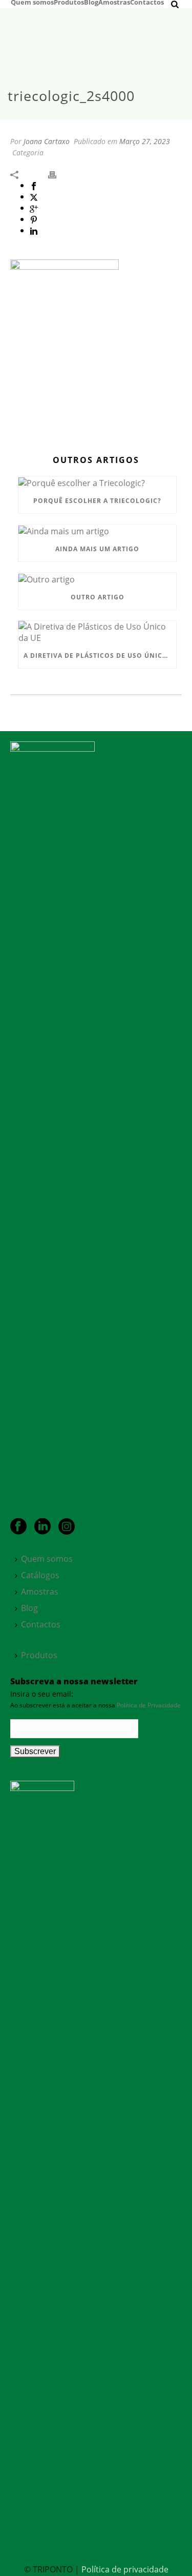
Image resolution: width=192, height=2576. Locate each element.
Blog (91, 2)
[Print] (57, 174)
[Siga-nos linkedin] (42, 1527)
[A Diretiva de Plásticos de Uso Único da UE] (97, 632)
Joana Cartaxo (47, 141)
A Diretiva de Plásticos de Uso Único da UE (100, 656)
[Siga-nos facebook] (18, 1527)
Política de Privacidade (149, 1705)
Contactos (147, 2)
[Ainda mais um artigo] (97, 531)
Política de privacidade (125, 2569)
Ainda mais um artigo (97, 549)
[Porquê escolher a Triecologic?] (97, 482)
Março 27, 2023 (145, 141)
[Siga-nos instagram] (67, 1527)
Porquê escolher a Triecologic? (97, 501)
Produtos (69, 2)
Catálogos (40, 1575)
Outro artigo (98, 597)
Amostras (114, 2)
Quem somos (32, 2)
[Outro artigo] (97, 579)
